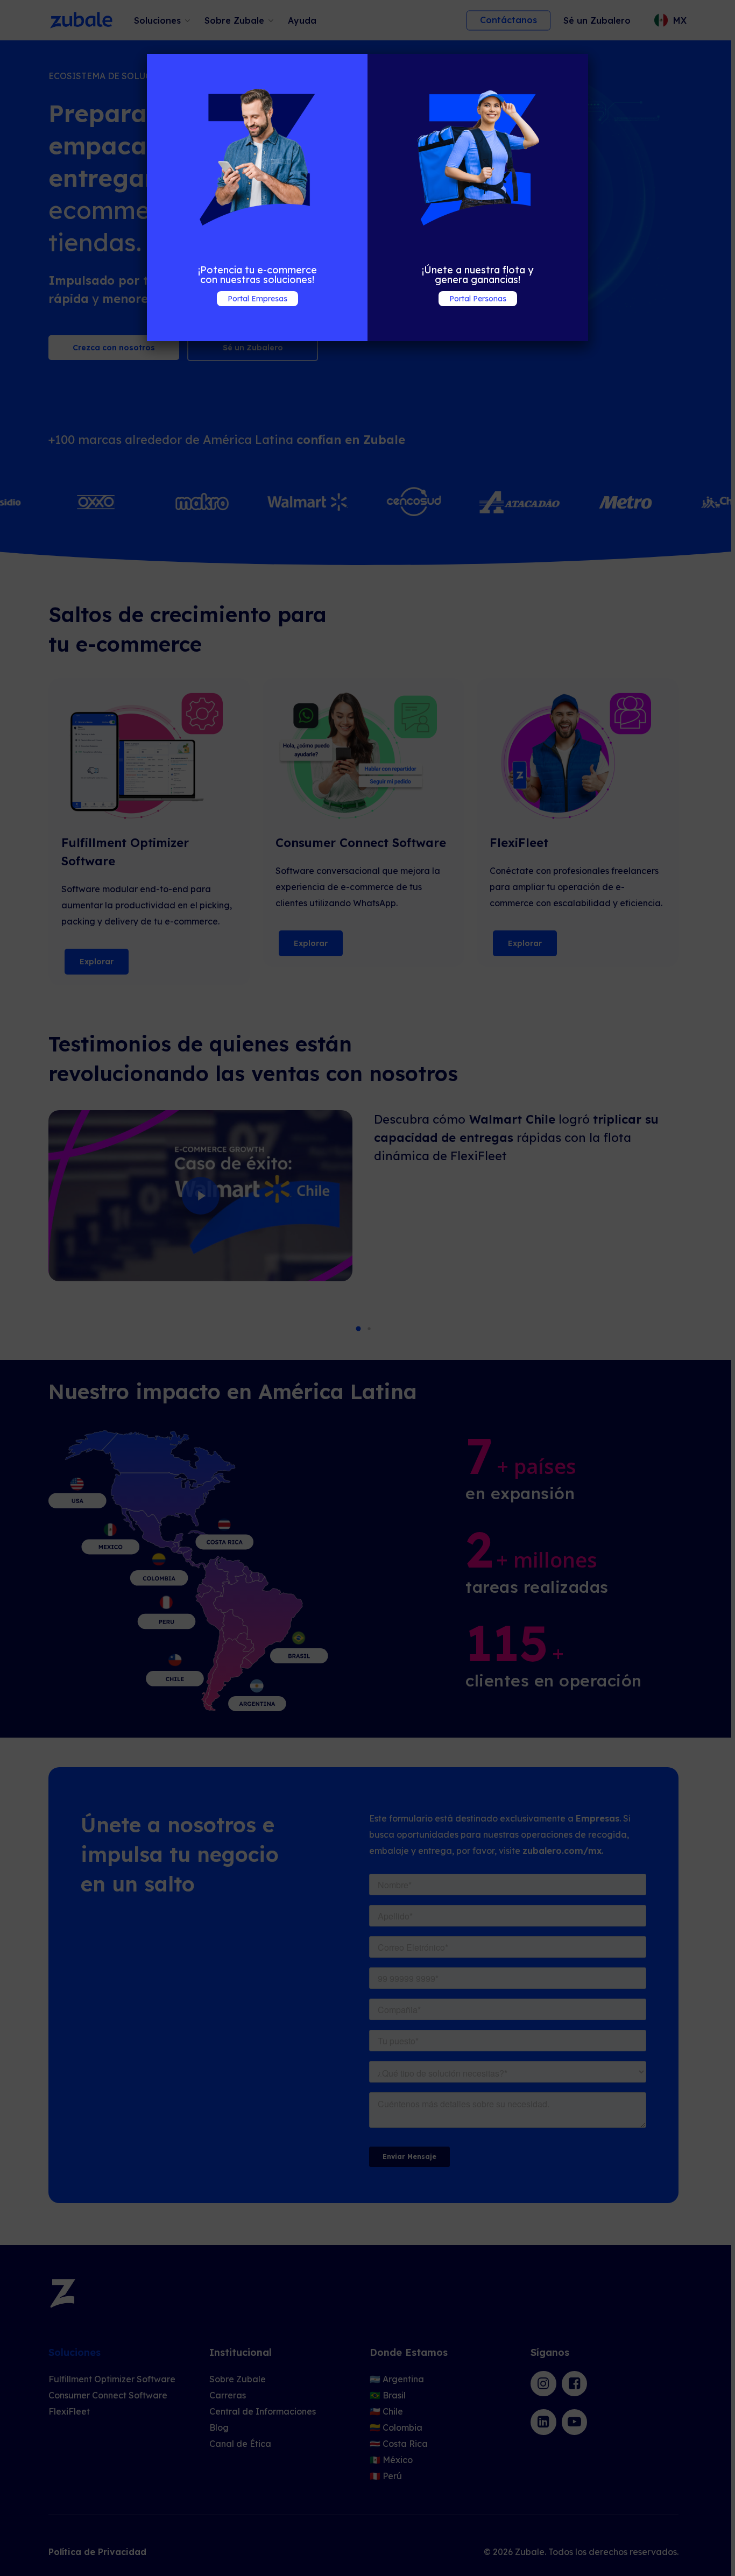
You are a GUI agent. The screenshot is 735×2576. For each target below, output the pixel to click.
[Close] (154, 334)
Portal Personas (478, 299)
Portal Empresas (257, 299)
